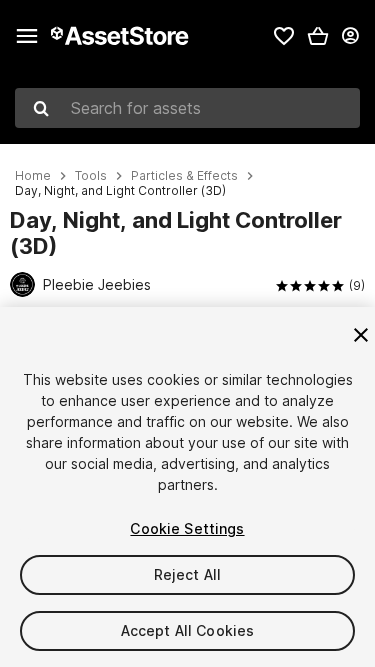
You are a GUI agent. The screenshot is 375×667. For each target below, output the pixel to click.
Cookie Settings (187, 528)
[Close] (361, 335)
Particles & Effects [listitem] (184, 176)
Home (33, 176)
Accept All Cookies (188, 630)
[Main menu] (27, 36)
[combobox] (187, 108)
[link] (284, 36)
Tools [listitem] (91, 176)
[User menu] (350, 36)
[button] (318, 36)
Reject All (187, 574)
